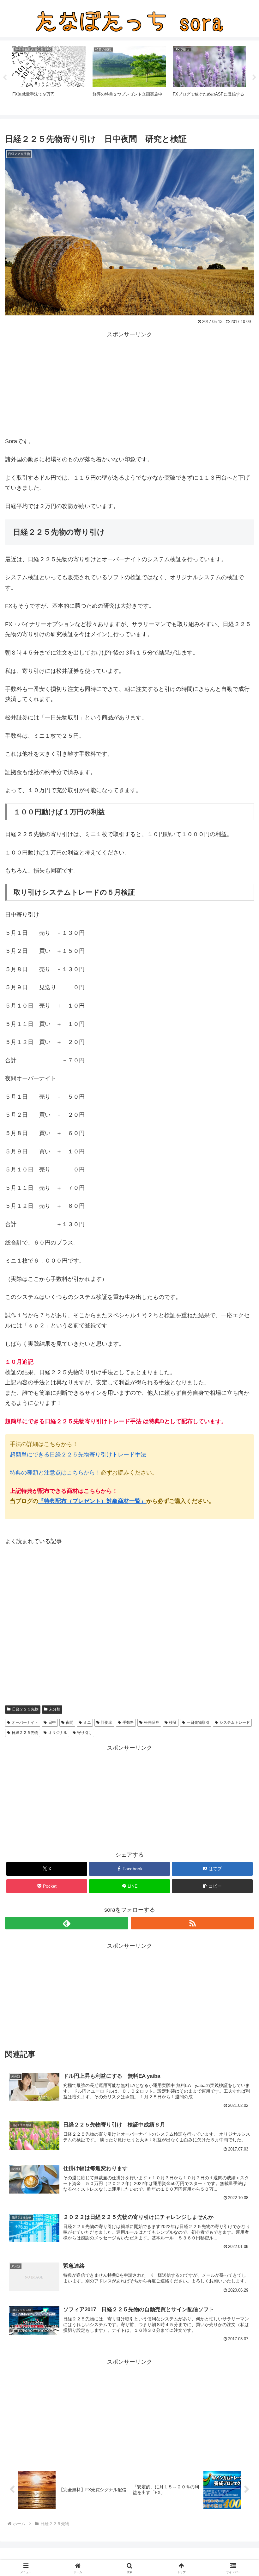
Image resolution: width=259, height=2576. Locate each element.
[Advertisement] (129, 384)
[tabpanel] (49, 77)
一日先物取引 (198, 1723)
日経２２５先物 (25, 1709)
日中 (52, 1723)
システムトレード (235, 1723)
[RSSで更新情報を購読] (192, 1923)
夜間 (69, 1723)
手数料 (128, 1723)
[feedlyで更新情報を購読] (67, 1923)
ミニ (87, 1723)
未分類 (55, 1709)
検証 (173, 1723)
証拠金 (107, 1723)
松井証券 (152, 1723)
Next (254, 78)
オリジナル (58, 1733)
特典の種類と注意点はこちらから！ (55, 1473)
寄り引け (85, 1733)
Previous (5, 78)
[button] (212, 1886)
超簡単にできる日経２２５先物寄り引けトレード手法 (78, 1455)
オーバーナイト (25, 1723)
